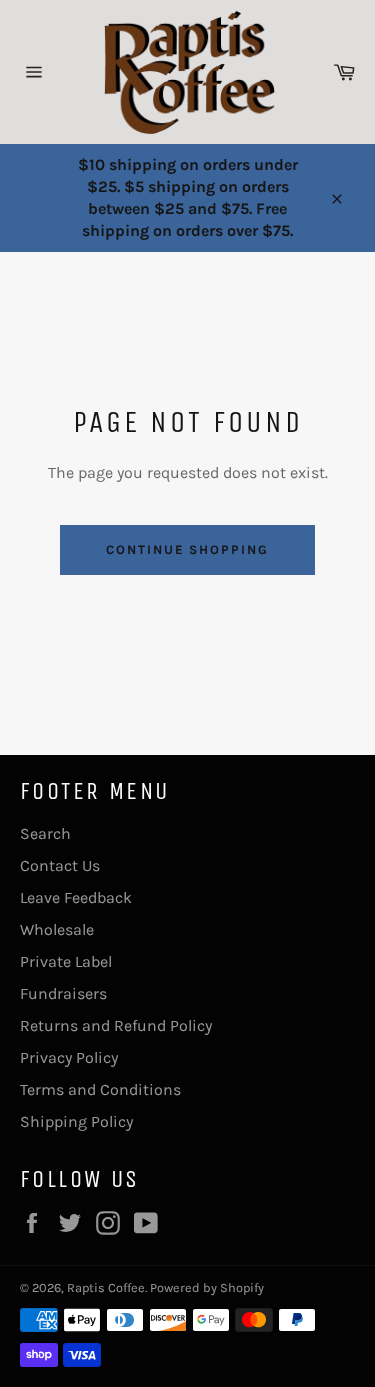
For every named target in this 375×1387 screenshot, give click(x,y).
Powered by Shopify (207, 1287)
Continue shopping (187, 549)
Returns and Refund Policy (116, 1025)
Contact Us (60, 865)
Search (45, 833)
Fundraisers (63, 993)
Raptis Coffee (106, 1287)
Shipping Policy (76, 1121)
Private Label (66, 961)
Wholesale (57, 929)
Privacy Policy (69, 1057)
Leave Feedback (76, 897)
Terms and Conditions (100, 1089)
